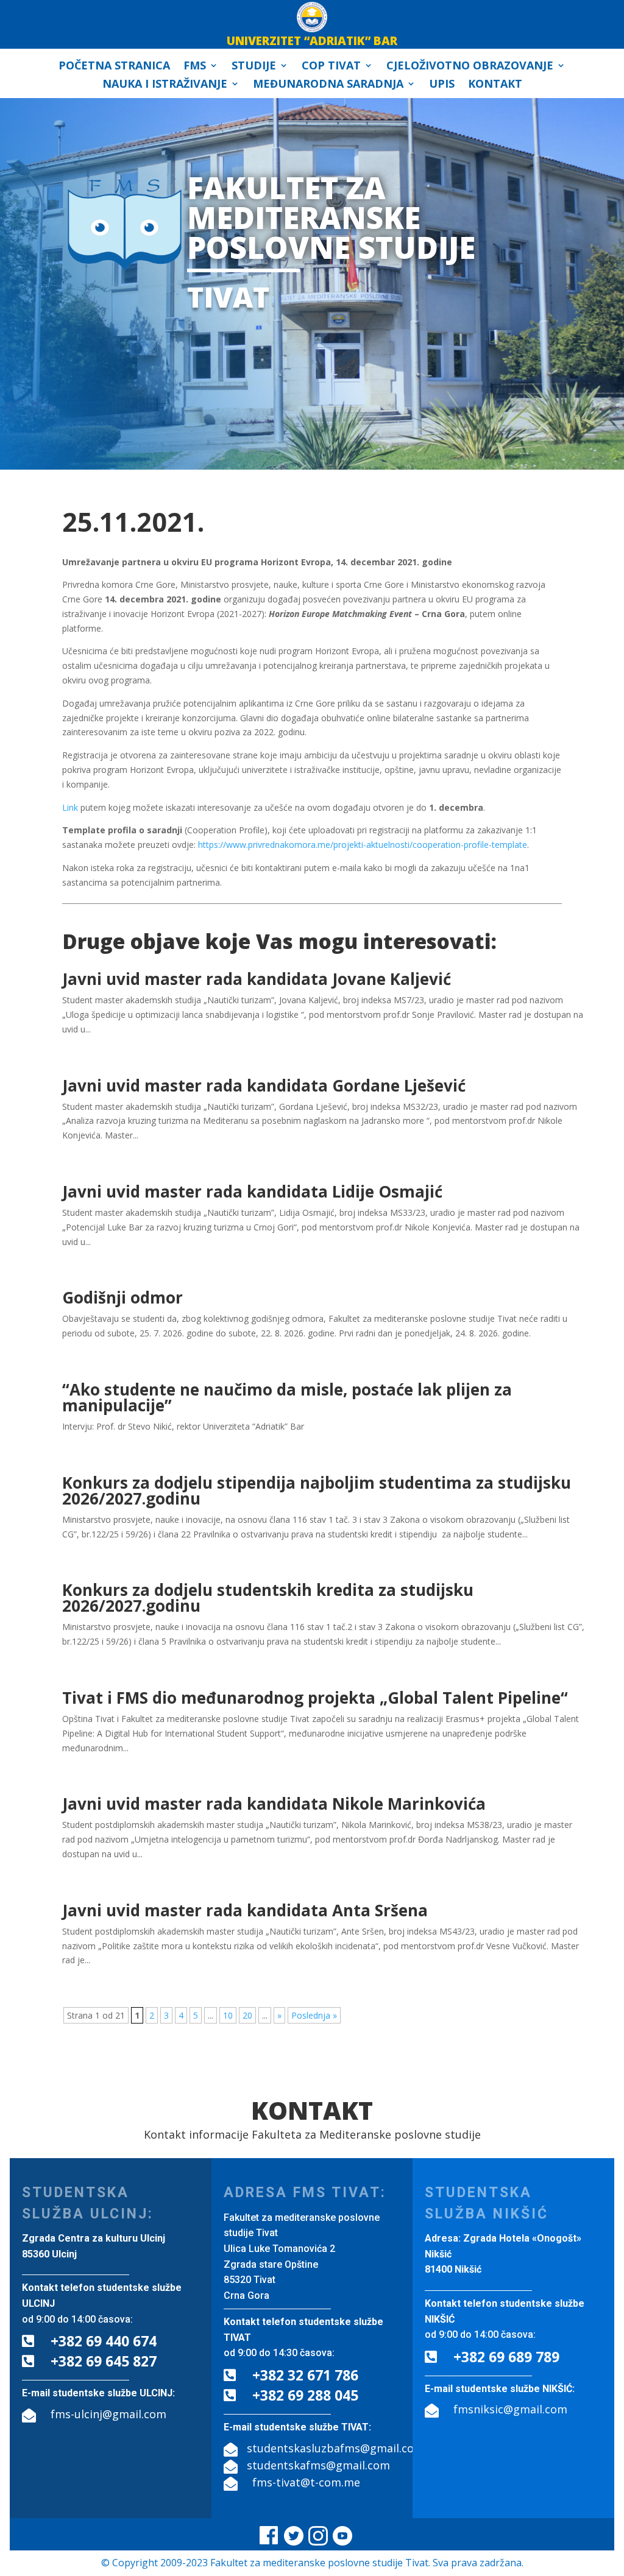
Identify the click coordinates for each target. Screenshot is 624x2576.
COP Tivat (331, 67)
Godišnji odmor (122, 1297)
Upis (442, 85)
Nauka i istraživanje (165, 85)
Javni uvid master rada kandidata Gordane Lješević (264, 1085)
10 (228, 2015)
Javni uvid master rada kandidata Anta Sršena (245, 1910)
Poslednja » (314, 2015)
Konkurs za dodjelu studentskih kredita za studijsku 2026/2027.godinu (268, 1598)
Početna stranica (114, 67)
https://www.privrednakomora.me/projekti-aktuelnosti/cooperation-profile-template (363, 845)
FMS (195, 67)
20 (247, 2015)
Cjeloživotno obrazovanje (470, 67)
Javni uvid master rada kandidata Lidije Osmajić (252, 1191)
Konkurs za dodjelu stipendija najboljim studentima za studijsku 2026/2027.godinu (317, 1491)
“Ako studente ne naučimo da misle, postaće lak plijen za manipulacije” (287, 1397)
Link (70, 807)
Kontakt (495, 85)
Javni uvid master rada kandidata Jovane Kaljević (257, 979)
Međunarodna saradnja (328, 85)
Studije (254, 67)
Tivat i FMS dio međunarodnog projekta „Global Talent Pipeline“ (315, 1698)
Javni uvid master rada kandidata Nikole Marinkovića (274, 1804)
